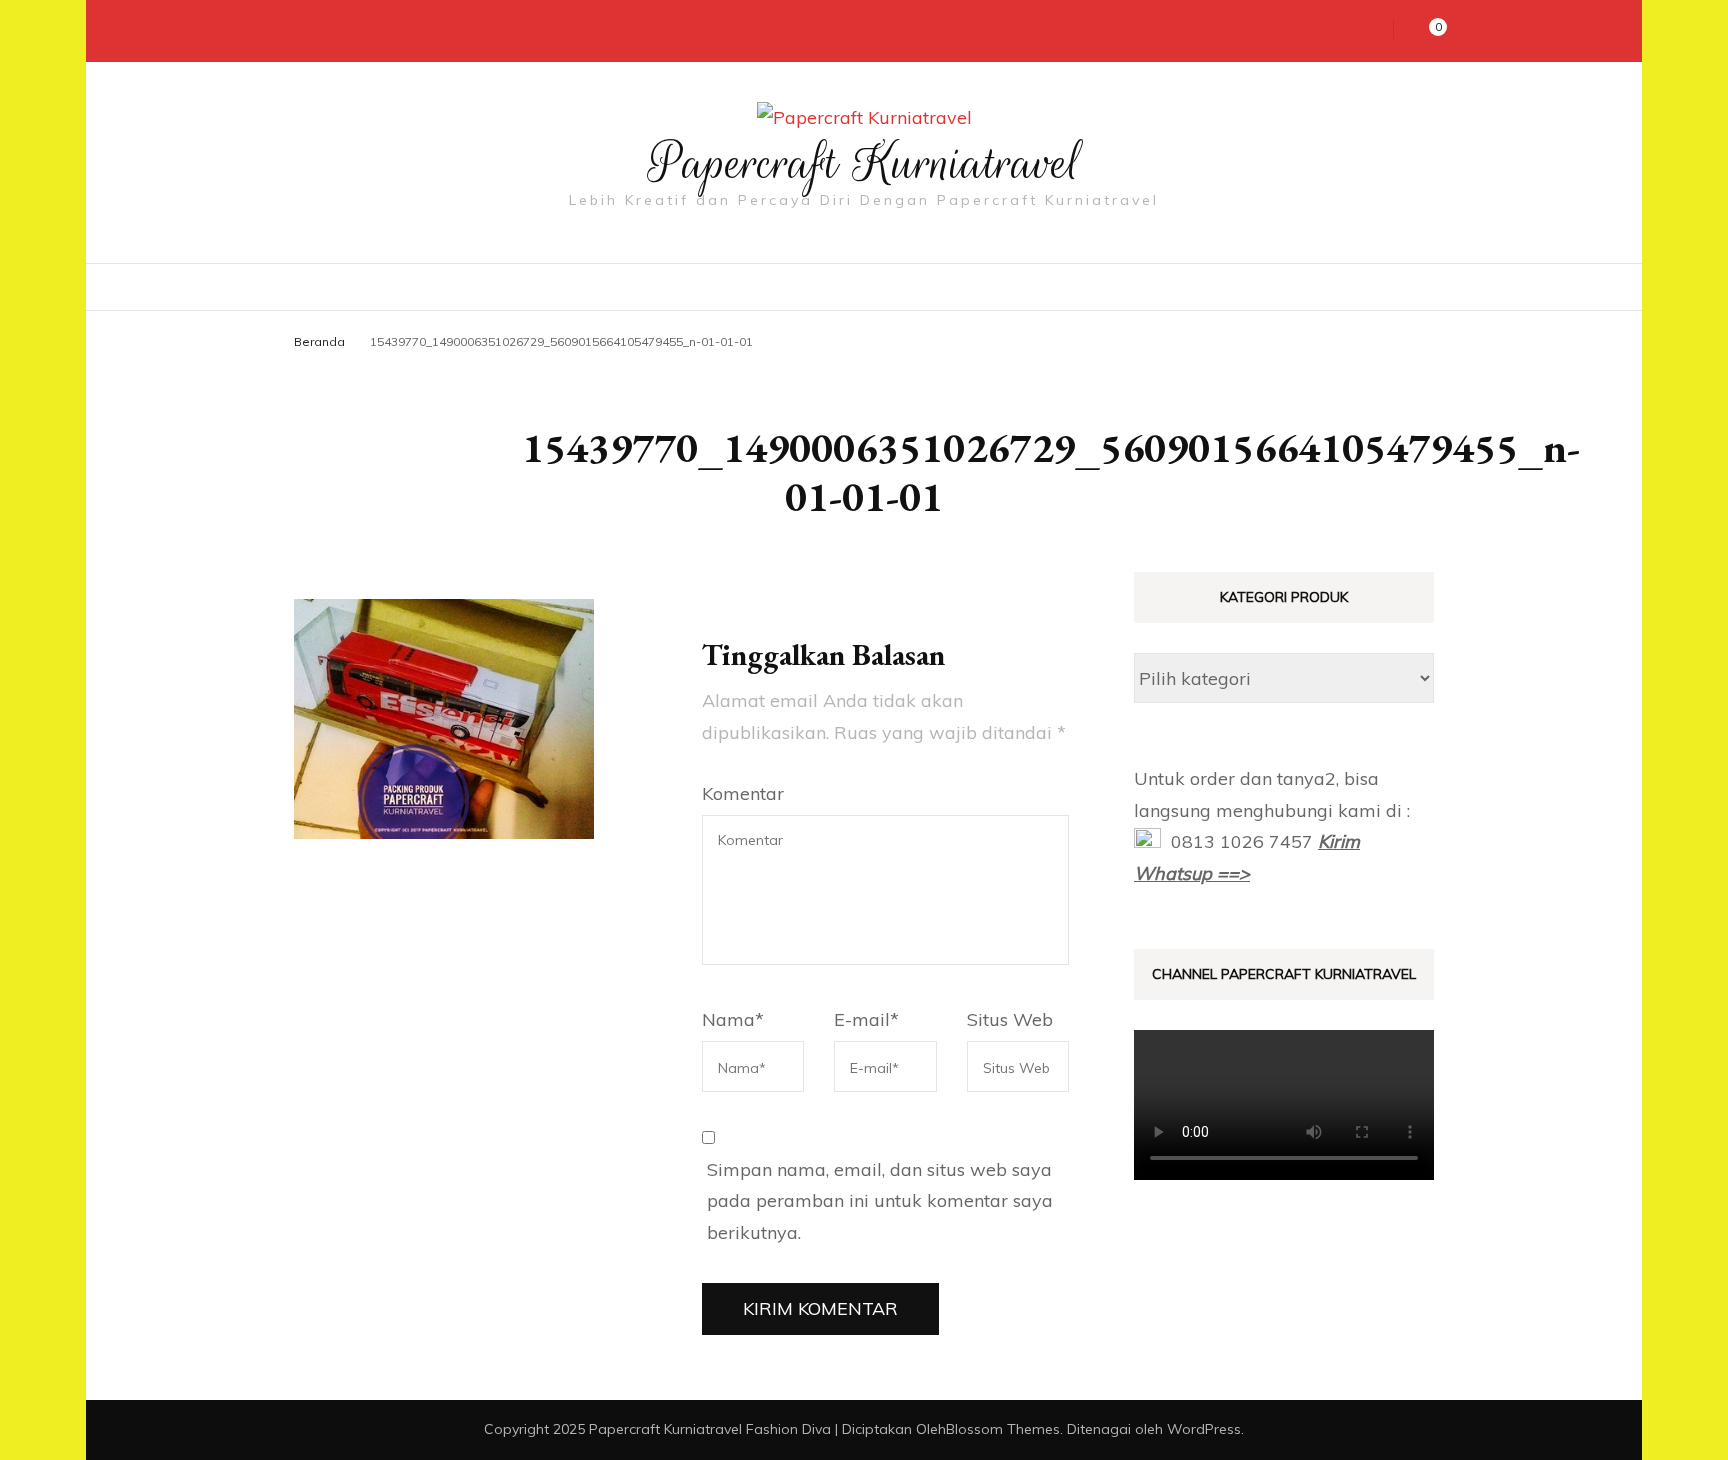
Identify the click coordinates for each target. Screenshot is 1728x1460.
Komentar (743, 793)
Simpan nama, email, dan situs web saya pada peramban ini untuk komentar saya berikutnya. (880, 1201)
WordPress (1204, 1429)
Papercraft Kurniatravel (864, 163)
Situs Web (1010, 1019)
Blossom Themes (1003, 1429)
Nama (733, 1019)
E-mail (866, 1019)
